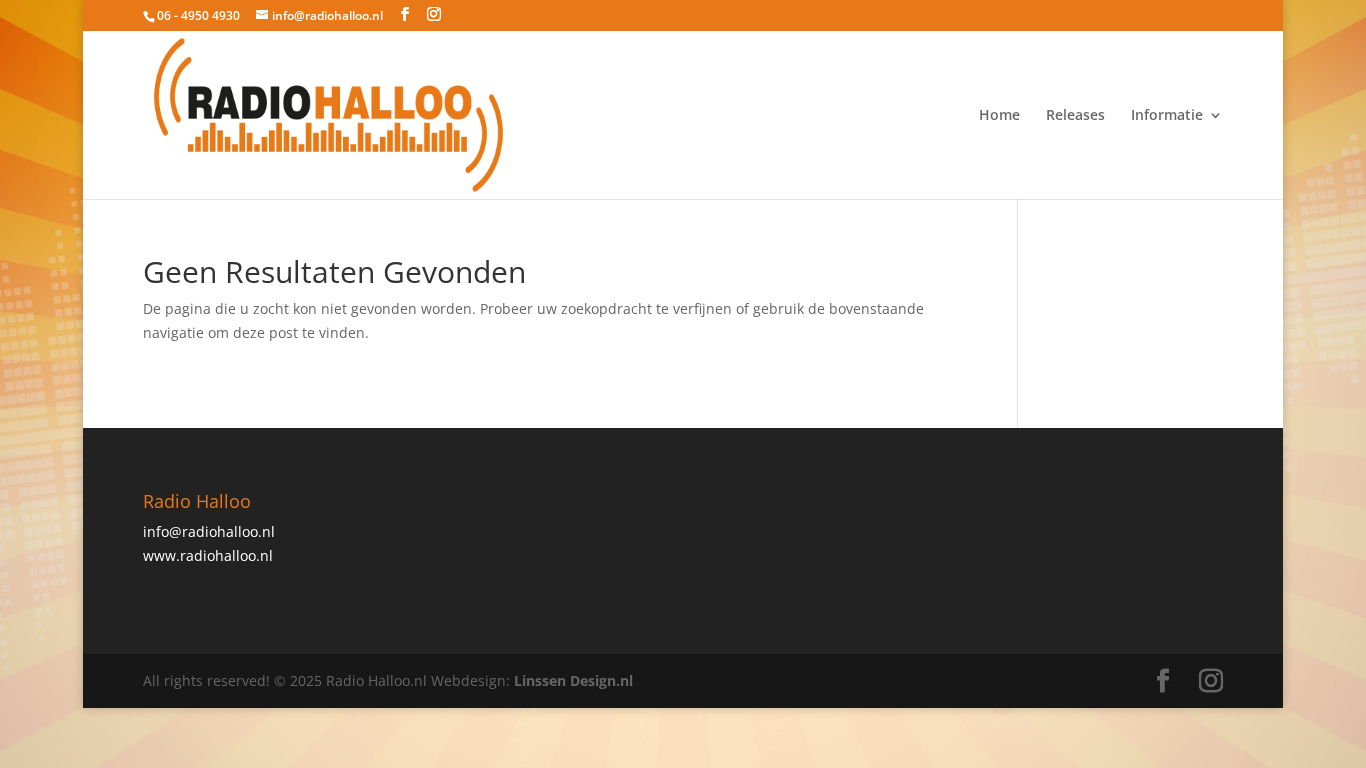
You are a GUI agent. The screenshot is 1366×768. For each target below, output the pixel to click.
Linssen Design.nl (573, 680)
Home (999, 116)
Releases (1075, 116)
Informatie (1167, 116)
